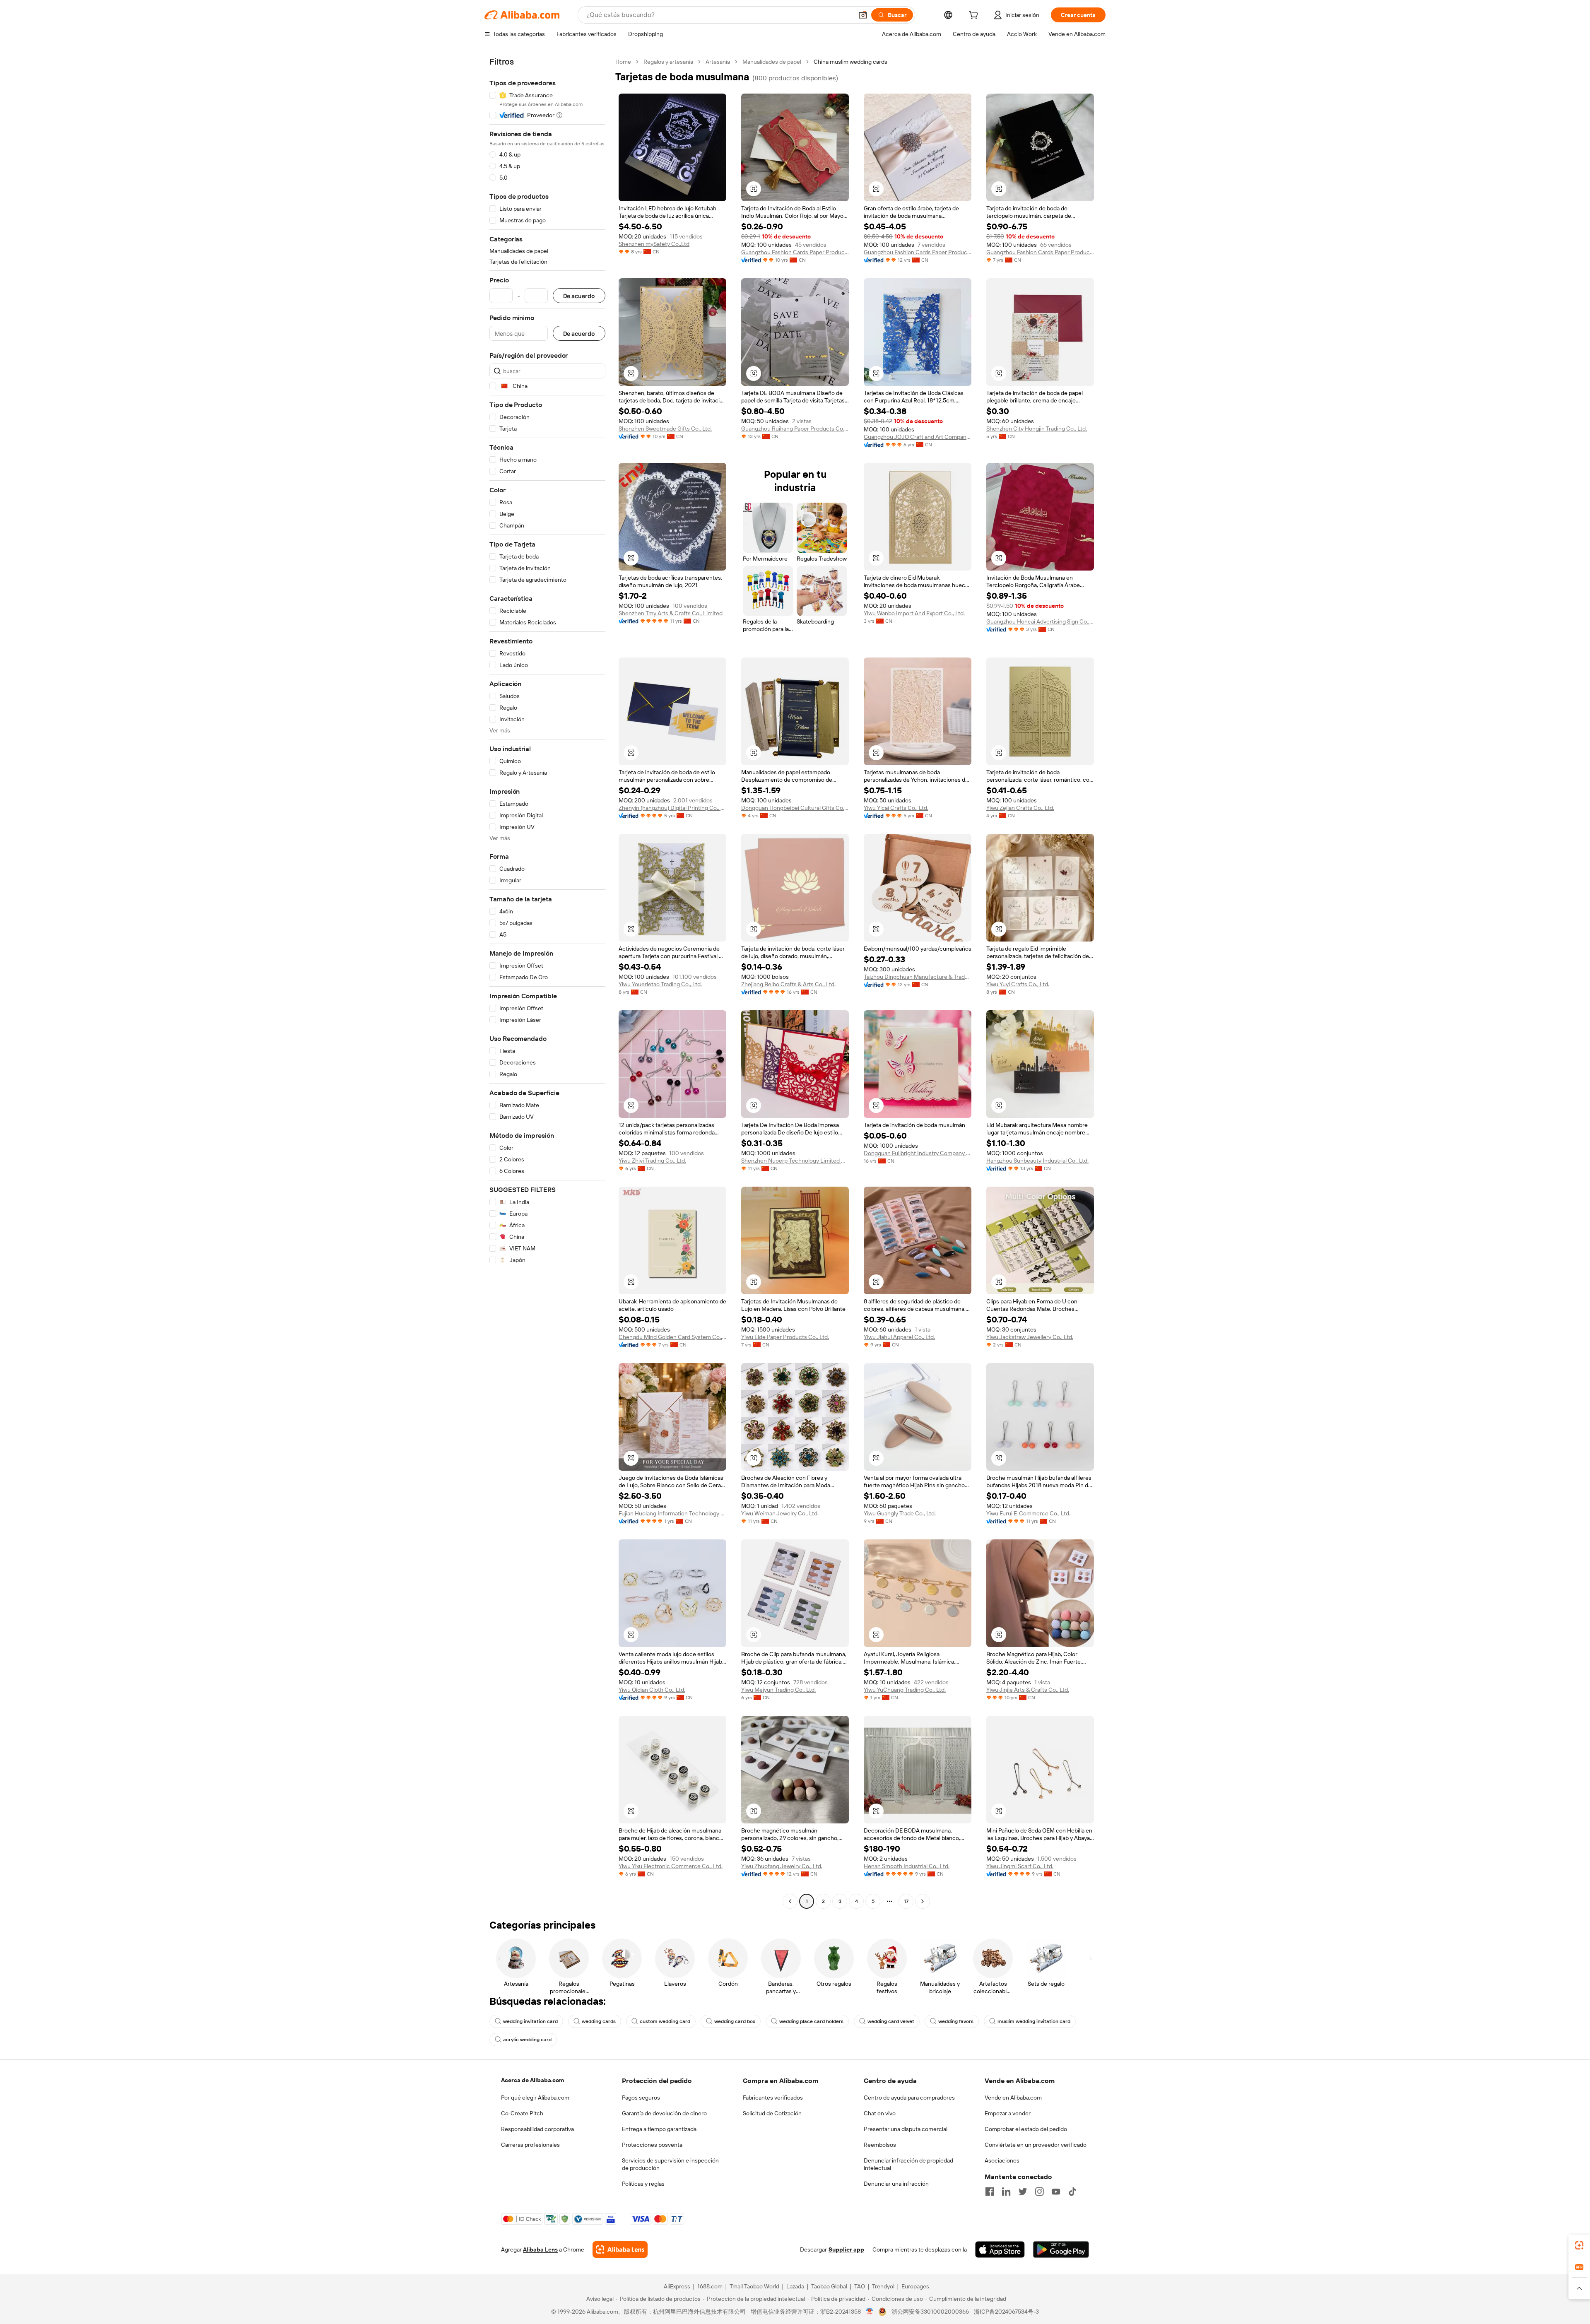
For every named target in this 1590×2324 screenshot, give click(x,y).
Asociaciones (1002, 2160)
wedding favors (956, 2021)
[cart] (975, 16)
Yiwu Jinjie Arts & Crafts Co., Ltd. (1028, 1690)
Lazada (795, 2286)
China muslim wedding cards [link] (850, 62)
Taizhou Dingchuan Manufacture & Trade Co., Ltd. (918, 977)
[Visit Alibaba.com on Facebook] (990, 2192)
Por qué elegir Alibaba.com (535, 2098)
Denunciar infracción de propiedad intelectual (908, 2164)
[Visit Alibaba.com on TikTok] (1072, 2192)
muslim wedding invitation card (1034, 2021)
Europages (915, 2286)
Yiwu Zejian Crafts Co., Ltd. (1020, 808)
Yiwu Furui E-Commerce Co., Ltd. (1028, 1513)
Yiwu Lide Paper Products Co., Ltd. (785, 1337)
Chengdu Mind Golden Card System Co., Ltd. (672, 1337)
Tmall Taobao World (754, 2286)
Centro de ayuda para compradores (909, 2098)
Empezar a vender (1008, 2113)
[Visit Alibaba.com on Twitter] (1023, 2192)
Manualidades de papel (772, 62)
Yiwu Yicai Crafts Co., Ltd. (896, 808)
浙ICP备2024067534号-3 (1006, 2312)
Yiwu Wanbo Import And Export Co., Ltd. (914, 613)
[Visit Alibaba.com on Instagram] (1039, 2192)
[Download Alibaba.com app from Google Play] (1061, 2249)
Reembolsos (880, 2145)
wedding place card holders (811, 2021)
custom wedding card (665, 2021)
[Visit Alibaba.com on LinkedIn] (1006, 2192)
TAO (860, 2286)
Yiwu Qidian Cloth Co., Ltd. (652, 1690)
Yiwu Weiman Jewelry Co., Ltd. (780, 1513)
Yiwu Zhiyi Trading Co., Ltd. (652, 1161)
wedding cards (599, 2021)
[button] (863, 15)
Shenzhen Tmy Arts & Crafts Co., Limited (671, 613)
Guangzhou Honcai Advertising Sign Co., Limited (1040, 621)
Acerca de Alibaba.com (532, 2080)
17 (906, 1901)
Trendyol (883, 2286)
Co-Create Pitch (522, 2113)
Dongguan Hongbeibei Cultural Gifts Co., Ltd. (795, 808)
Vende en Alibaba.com (1013, 2098)
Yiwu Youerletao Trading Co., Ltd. (660, 984)
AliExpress (677, 2286)
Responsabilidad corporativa (537, 2129)
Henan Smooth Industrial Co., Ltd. (907, 1866)
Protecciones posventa (652, 2145)
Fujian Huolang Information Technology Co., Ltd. (672, 1513)
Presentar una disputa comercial (906, 2129)
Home (623, 62)
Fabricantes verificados (773, 2098)
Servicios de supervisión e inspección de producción (670, 2164)
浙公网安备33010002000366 (930, 2312)
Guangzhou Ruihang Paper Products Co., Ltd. (795, 429)
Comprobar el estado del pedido (1026, 2129)
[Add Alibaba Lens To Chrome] (620, 2249)
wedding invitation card (530, 2021)
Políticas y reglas (643, 2184)
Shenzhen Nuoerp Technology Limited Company (795, 1161)
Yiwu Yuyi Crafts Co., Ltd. (1018, 984)
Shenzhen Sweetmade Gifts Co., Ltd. (665, 429)
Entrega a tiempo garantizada (659, 2129)
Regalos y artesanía (668, 62)
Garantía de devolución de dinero (664, 2113)
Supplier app (846, 2249)
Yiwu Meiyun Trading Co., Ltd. (778, 1690)
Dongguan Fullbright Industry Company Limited (918, 1153)
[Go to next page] (923, 1901)
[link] (1579, 2245)
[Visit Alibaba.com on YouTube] (1056, 2192)
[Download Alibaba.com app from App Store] (1000, 2249)
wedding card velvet (891, 2021)
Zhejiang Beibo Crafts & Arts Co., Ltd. (788, 984)
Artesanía (718, 62)
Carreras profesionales (530, 2145)
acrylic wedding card (527, 2040)
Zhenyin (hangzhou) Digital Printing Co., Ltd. (672, 808)
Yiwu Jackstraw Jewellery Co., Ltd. (1030, 1337)
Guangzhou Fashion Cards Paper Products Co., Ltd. (795, 252)
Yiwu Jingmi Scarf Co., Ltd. (1020, 1866)
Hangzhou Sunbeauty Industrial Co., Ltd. (1037, 1161)
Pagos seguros (641, 2098)
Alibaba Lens (540, 2249)
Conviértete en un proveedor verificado (1036, 2145)
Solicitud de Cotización (772, 2113)
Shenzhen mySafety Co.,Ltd (654, 244)
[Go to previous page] (790, 1901)
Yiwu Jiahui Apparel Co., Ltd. (899, 1337)
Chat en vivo (880, 2113)
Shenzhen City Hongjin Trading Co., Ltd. (1037, 429)
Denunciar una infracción (896, 2184)
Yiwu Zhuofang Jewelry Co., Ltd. (782, 1866)
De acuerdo (579, 296)
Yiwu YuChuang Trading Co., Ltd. (905, 1690)
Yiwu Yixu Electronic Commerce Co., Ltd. (671, 1866)
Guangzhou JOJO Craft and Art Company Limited (918, 437)
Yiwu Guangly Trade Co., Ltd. (900, 1513)
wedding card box (735, 2021)
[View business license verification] (870, 2312)
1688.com (710, 2286)
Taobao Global (829, 2286)
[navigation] (547, 983)
